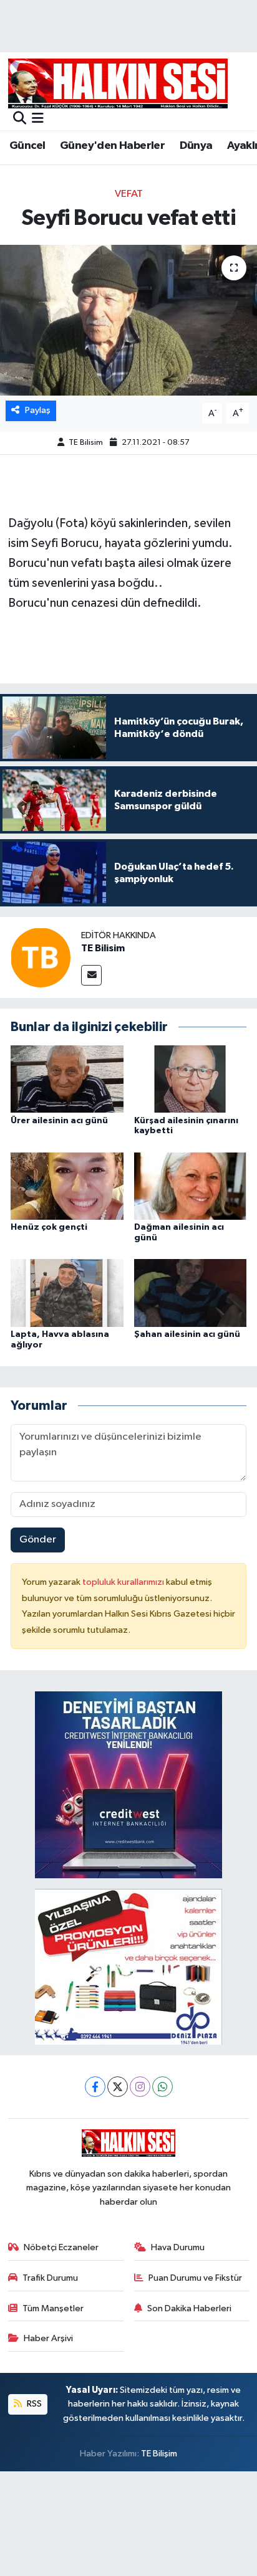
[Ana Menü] (38, 119)
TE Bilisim (86, 443)
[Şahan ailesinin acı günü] (191, 1292)
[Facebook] (95, 2087)
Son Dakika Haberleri (189, 2308)
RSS (33, 2404)
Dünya (196, 146)
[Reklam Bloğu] (128, 1785)
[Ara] (20, 119)
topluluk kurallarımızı (124, 1582)
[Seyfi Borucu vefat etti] (128, 320)
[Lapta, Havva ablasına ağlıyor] (67, 1292)
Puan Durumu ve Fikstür (195, 2278)
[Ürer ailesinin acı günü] (67, 1079)
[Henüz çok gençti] (67, 1186)
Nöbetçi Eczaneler (61, 2247)
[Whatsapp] (162, 2087)
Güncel (27, 146)
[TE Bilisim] (41, 957)
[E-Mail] (91, 975)
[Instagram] (140, 2087)
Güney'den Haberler (112, 146)
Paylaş (38, 410)
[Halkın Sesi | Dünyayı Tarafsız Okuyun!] (118, 83)
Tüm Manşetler (53, 2308)
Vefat (129, 194)
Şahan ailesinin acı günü (187, 1334)
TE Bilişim (159, 2454)
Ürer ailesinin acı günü (59, 1121)
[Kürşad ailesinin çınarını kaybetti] (191, 1079)
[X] (118, 2087)
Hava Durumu (178, 2247)
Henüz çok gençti (49, 1227)
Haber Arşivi (48, 2338)
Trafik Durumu (50, 2278)
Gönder (38, 1540)
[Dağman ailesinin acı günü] (191, 1186)
